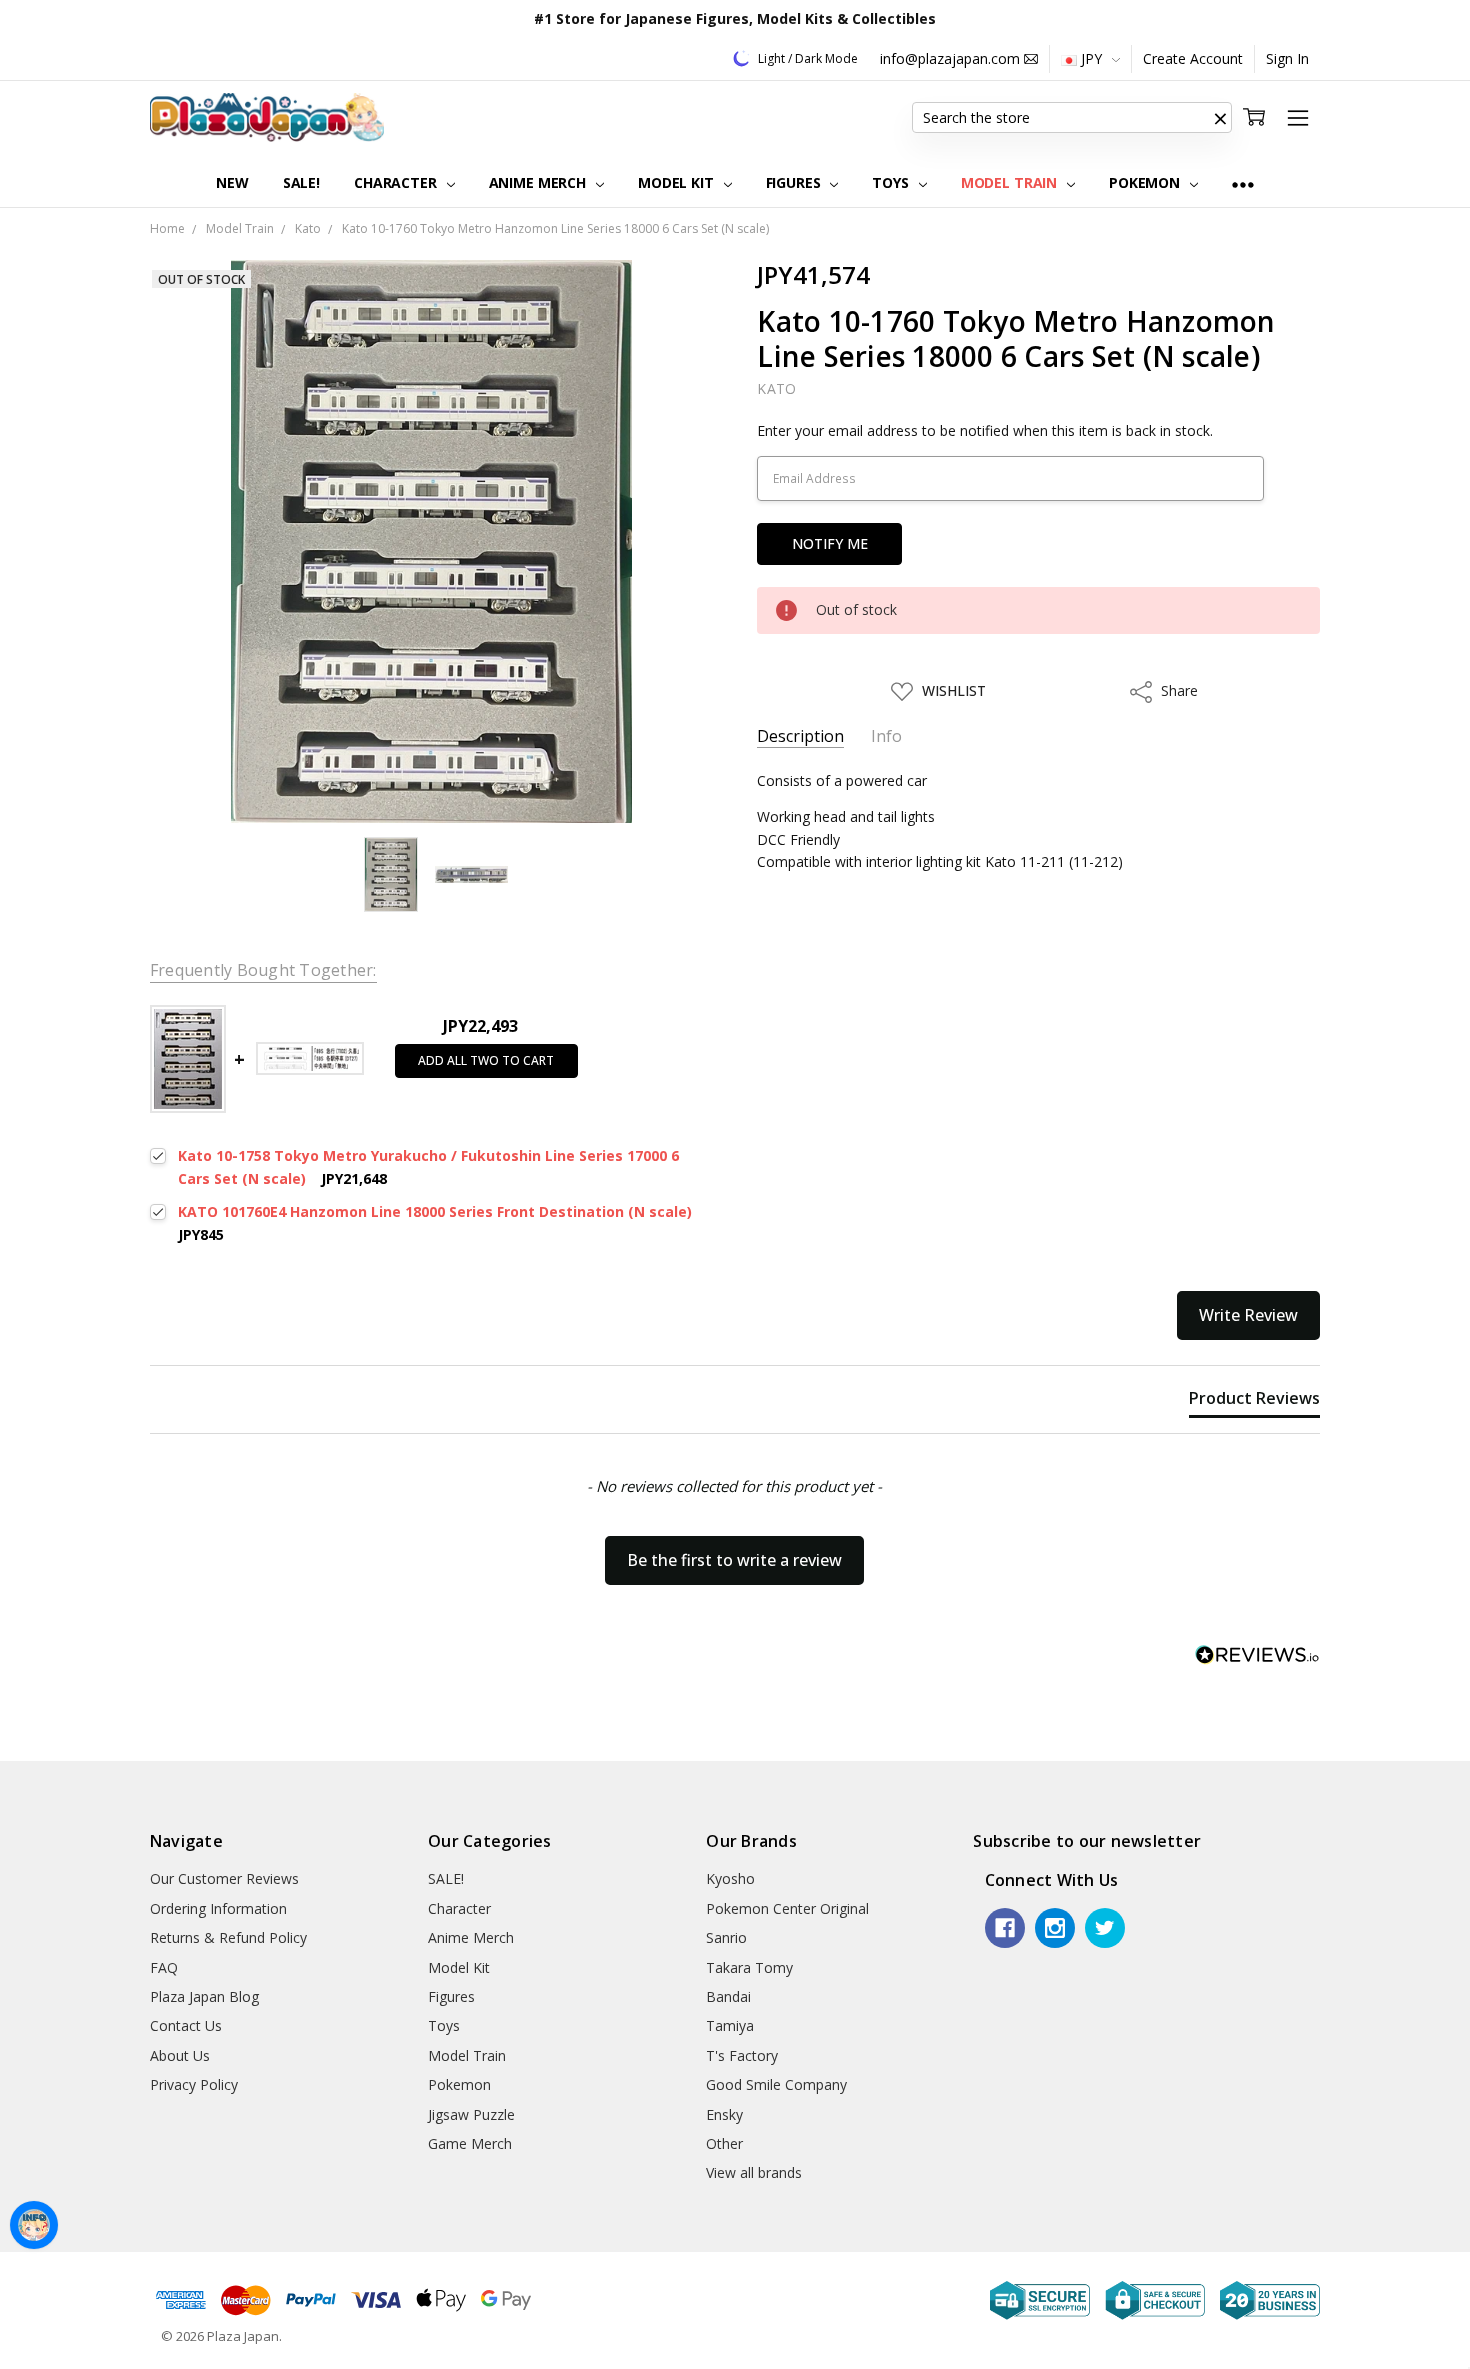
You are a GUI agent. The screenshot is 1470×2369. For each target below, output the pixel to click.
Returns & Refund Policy (228, 1937)
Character (397, 182)
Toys (892, 182)
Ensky (724, 2114)
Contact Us (186, 2025)
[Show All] (1243, 183)
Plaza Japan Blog (204, 1996)
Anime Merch (539, 182)
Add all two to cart (486, 1060)
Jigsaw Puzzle (471, 2114)
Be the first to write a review (734, 1560)
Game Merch (470, 2143)
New (232, 182)
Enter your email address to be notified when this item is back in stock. (985, 430)
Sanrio (726, 1937)
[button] (1220, 118)
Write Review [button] (1248, 1315)
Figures (795, 182)
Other (724, 2143)
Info (886, 736)
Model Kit (678, 182)
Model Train (1011, 182)
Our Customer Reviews (224, 1878)
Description (800, 736)
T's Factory (742, 2055)
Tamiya (730, 2025)
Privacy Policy (194, 2084)
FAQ (164, 1967)
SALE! (301, 182)
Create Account (1193, 58)
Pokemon (1146, 182)
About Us (180, 2055)
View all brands (754, 2172)
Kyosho (730, 1878)
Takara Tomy (749, 1967)
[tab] (1254, 1402)
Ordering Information (218, 1908)
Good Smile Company (776, 2084)
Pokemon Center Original (787, 1908)
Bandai (728, 1996)
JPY (1091, 58)
